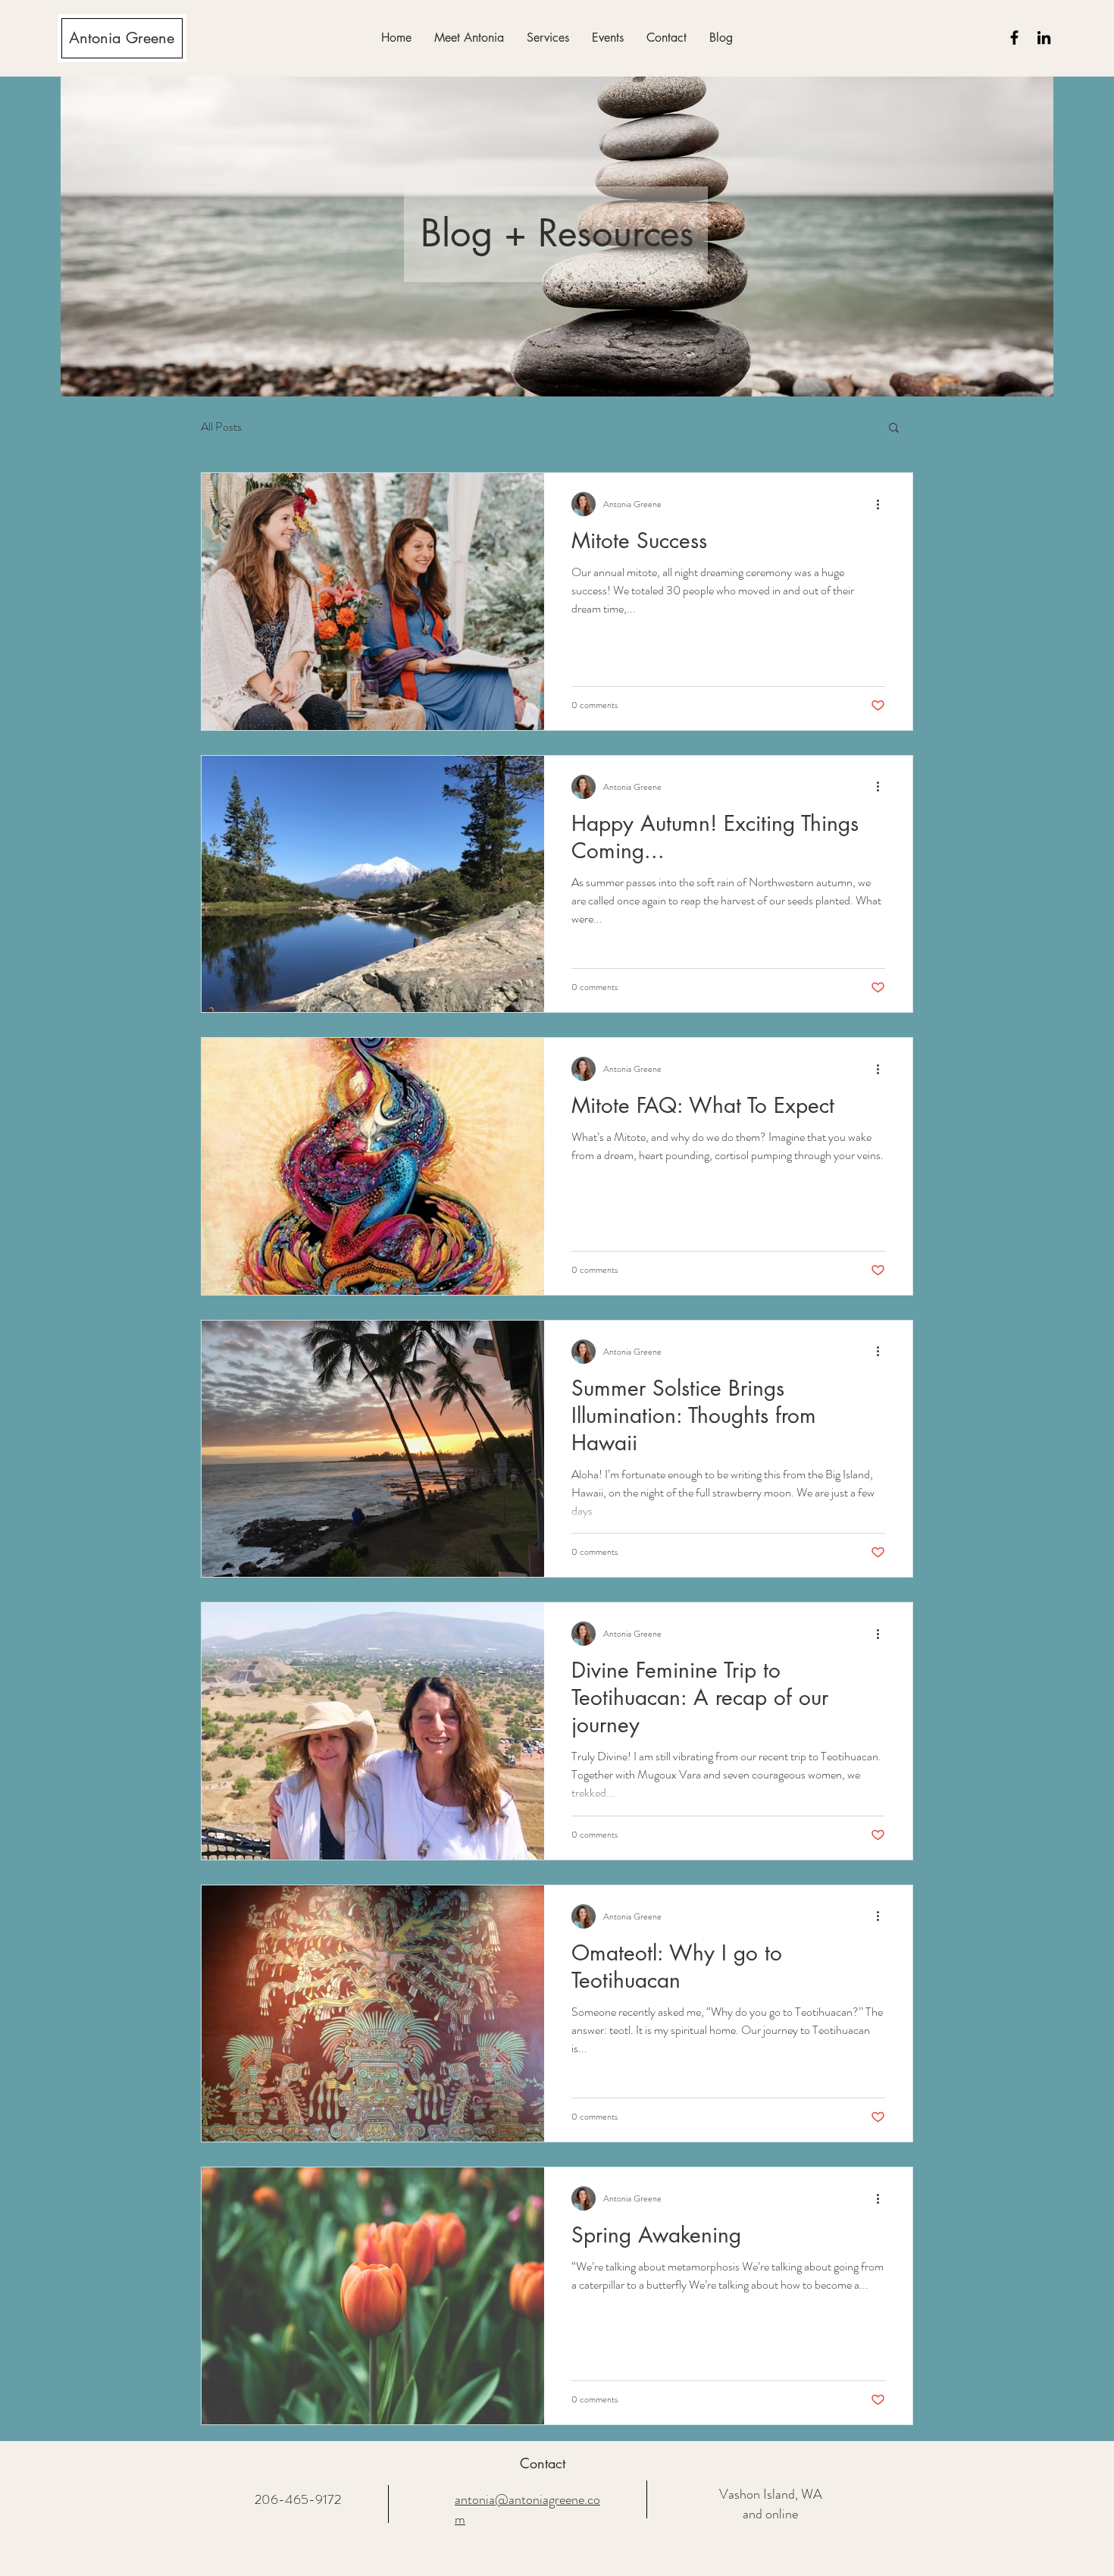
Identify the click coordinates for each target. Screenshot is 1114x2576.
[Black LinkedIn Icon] (1044, 38)
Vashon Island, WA (771, 2494)
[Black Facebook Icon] (1014, 38)
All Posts (221, 427)
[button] (548, 38)
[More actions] (883, 504)
